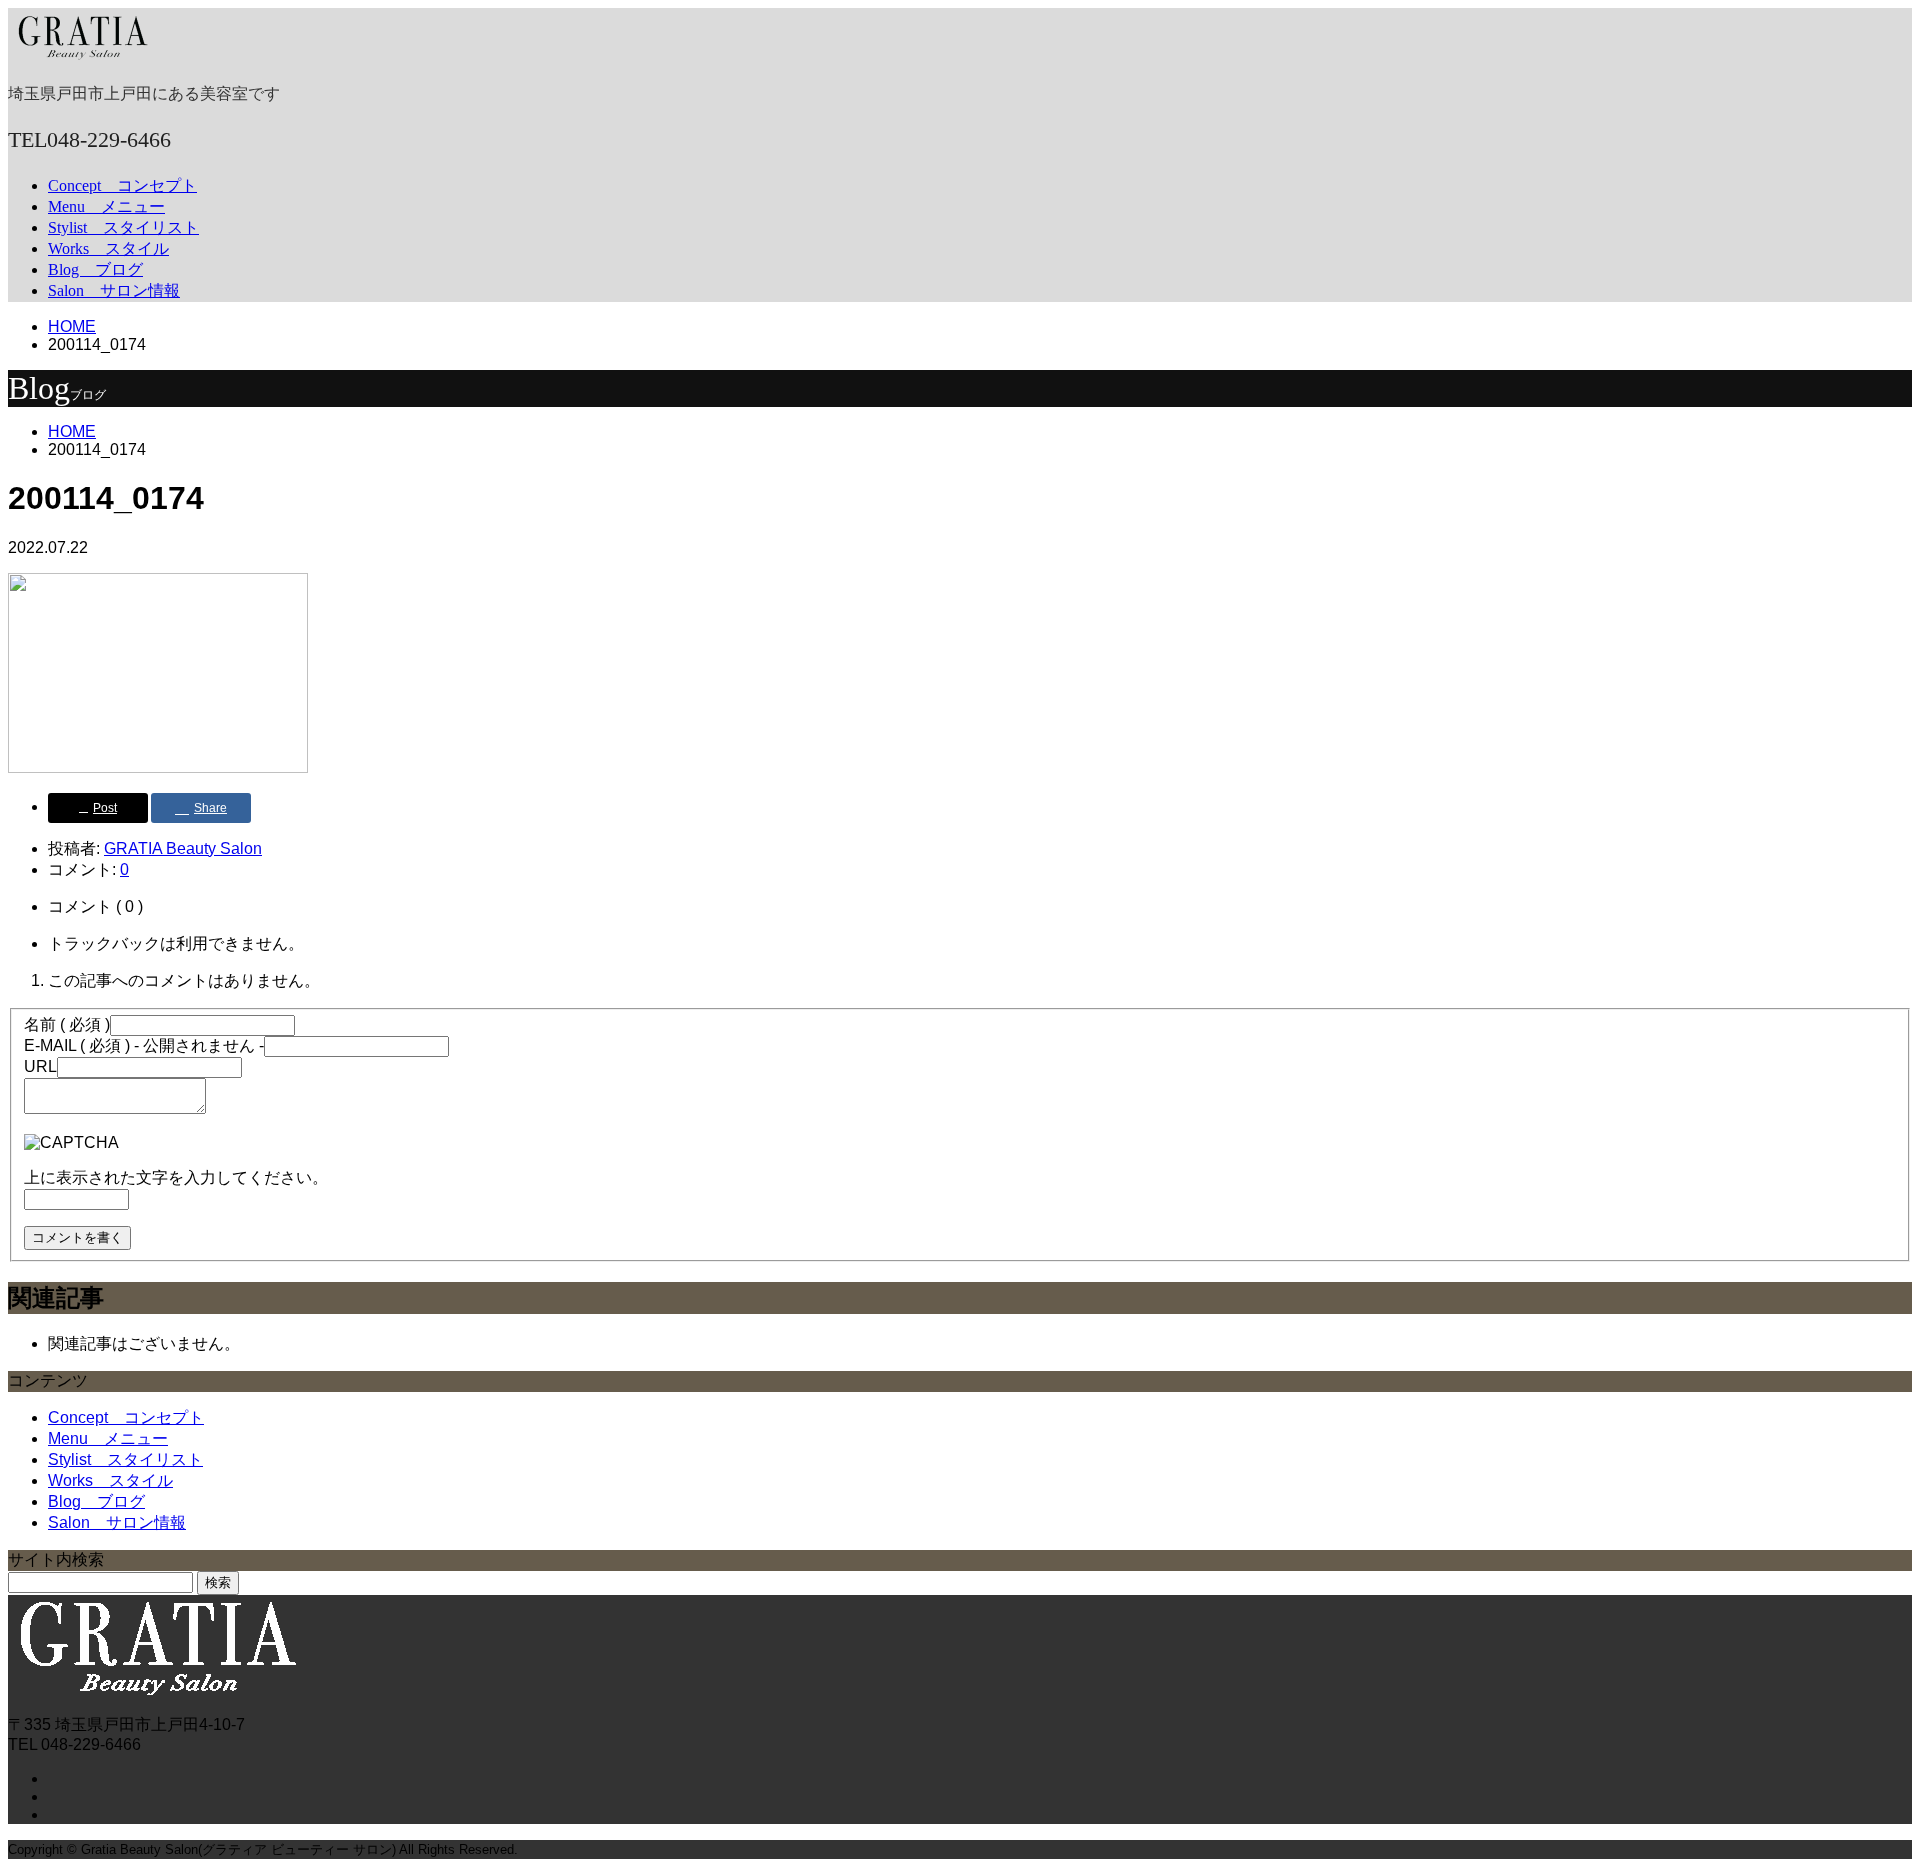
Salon (114, 290)
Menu (106, 206)
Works (108, 248)
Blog (95, 269)
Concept (122, 185)
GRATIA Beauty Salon (183, 848)
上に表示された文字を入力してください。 (176, 1177)
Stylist (123, 227)
